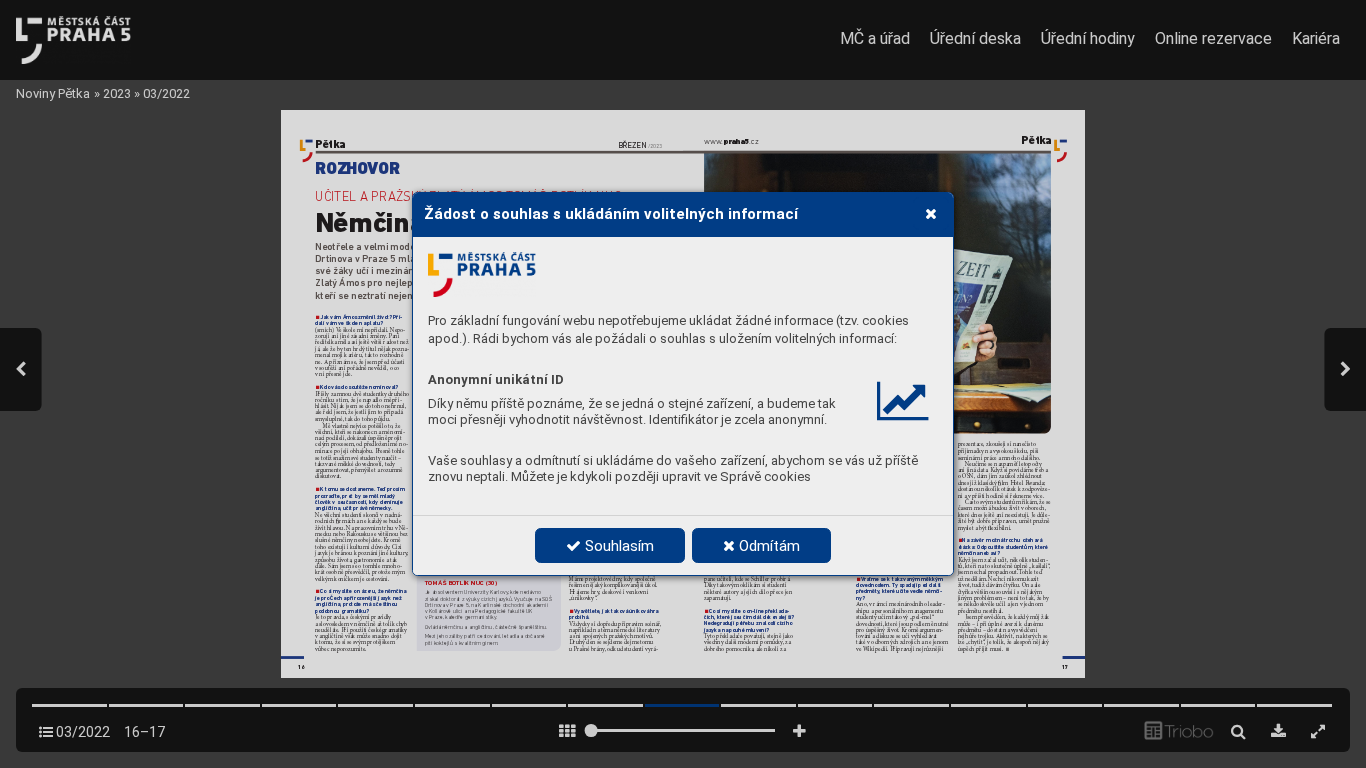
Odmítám (767, 546)
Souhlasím (617, 546)
